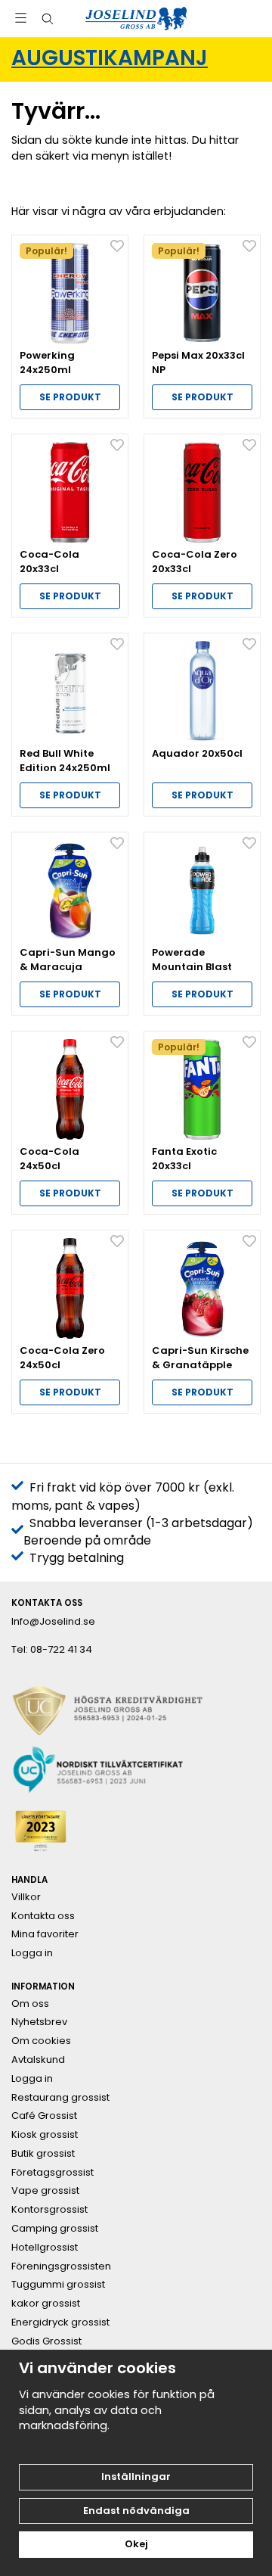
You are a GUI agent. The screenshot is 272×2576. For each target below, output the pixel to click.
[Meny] (21, 18)
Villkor (26, 1897)
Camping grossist (55, 2229)
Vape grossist (45, 2191)
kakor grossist (46, 2304)
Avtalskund (38, 2060)
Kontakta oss (43, 1916)
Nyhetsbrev (39, 2022)
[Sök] (47, 19)
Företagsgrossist (53, 2173)
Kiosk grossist (45, 2135)
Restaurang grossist (60, 2098)
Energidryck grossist (60, 2322)
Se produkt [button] (70, 397)
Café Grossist (44, 2116)
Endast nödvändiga (136, 2511)
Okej (136, 2544)
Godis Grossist (46, 2341)
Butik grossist (43, 2154)
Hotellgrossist (45, 2248)
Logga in (32, 1953)
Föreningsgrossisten (61, 2266)
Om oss (30, 2004)
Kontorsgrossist (49, 2210)
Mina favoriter (45, 1934)
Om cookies (41, 2041)
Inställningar (136, 2476)
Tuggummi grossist (58, 2285)
